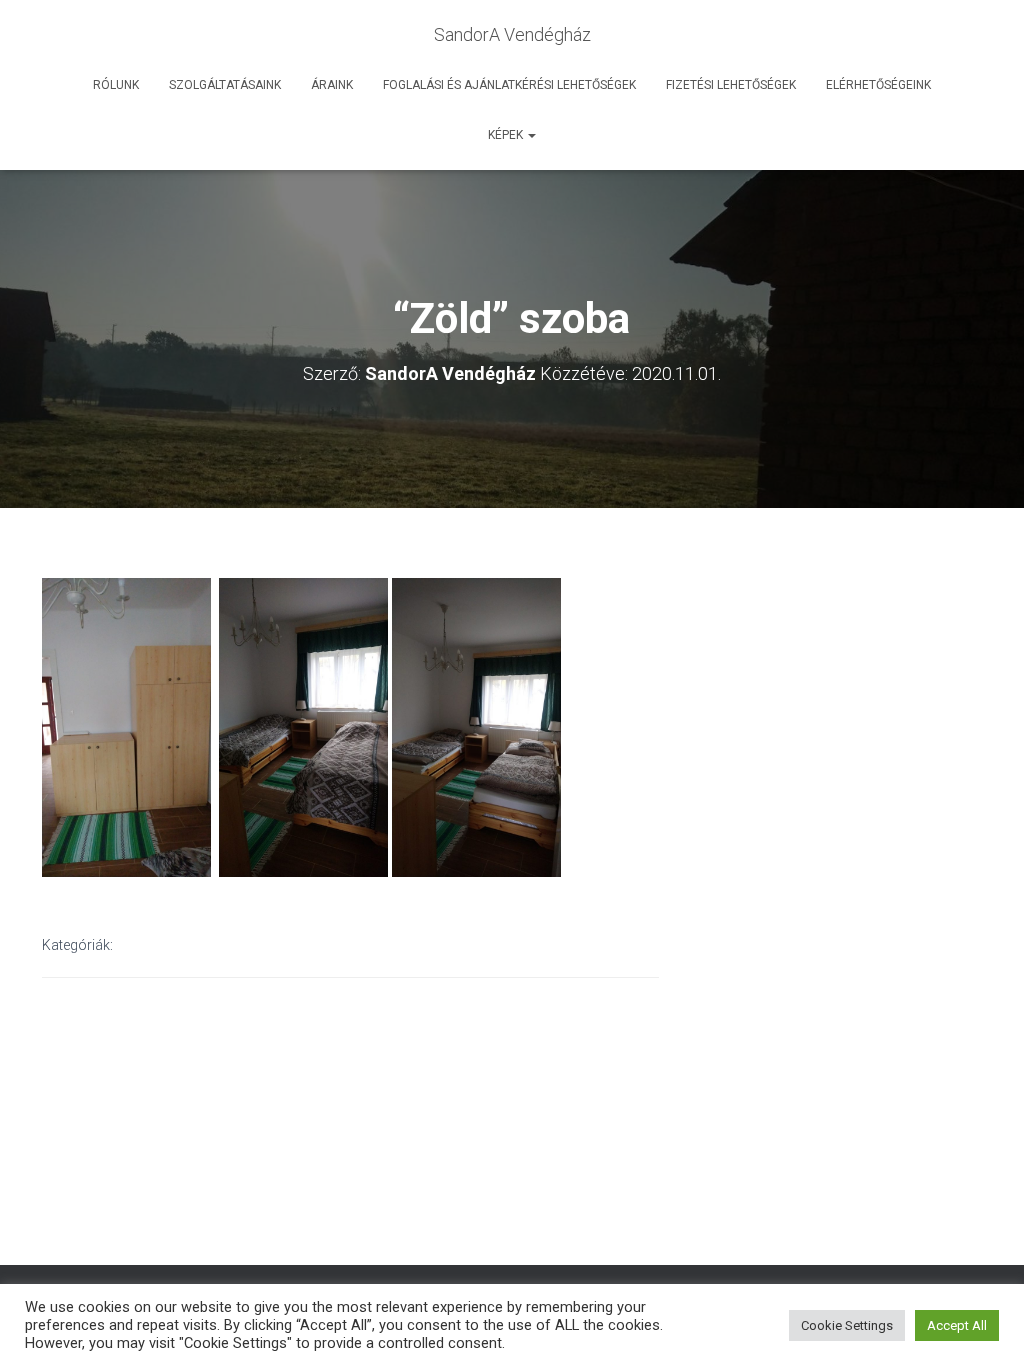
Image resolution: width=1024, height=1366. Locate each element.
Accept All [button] (957, 1325)
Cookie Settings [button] (847, 1325)
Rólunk (116, 85)
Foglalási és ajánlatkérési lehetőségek (509, 85)
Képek (507, 135)
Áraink (332, 85)
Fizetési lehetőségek (731, 85)
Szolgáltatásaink (225, 85)
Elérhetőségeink (878, 85)
